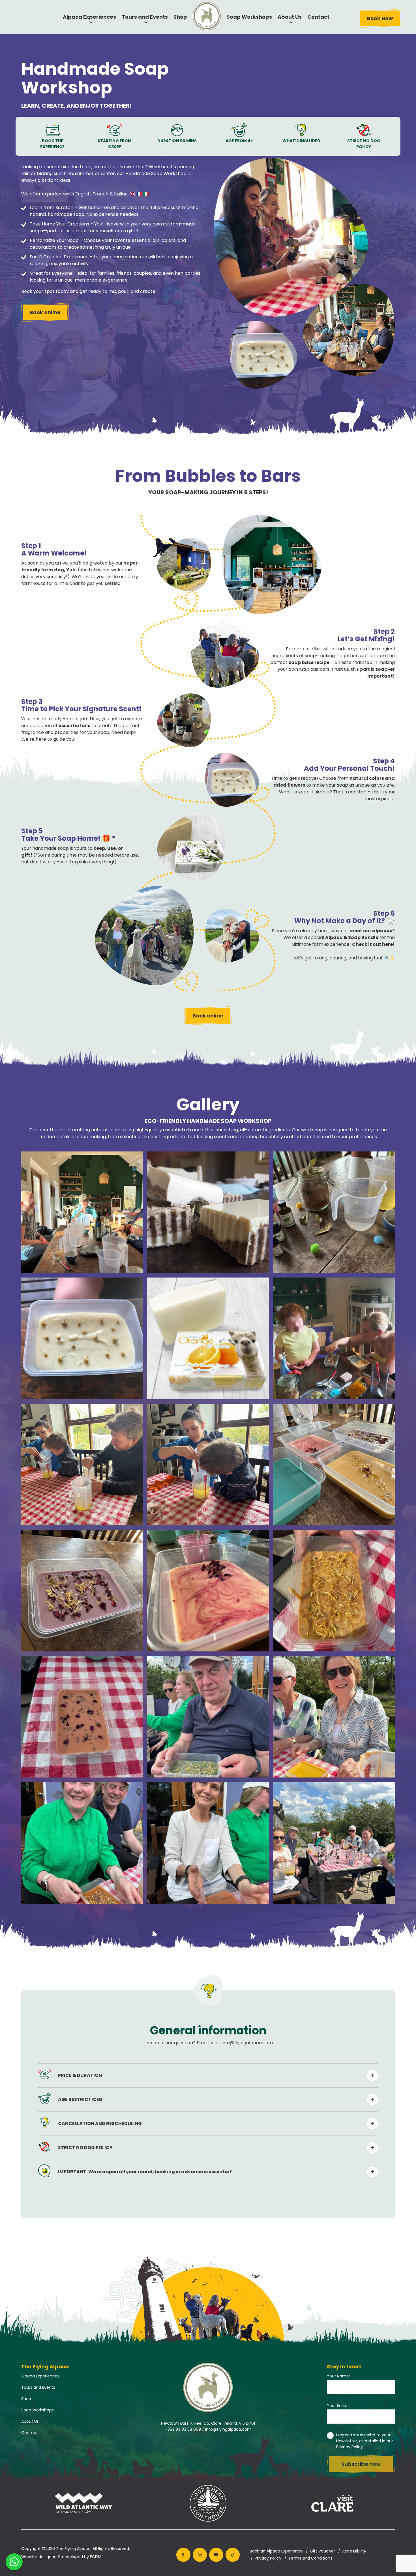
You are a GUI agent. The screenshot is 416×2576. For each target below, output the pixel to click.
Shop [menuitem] (180, 17)
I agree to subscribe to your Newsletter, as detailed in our (365, 2441)
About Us (30, 2421)
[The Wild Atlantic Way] (83, 2504)
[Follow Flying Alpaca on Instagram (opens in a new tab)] (200, 2555)
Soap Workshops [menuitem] (249, 17)
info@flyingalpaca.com (228, 2429)
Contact (30, 2433)
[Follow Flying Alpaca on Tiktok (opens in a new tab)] (233, 2555)
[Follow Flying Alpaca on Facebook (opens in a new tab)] (183, 2555)
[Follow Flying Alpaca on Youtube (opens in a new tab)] (216, 2555)
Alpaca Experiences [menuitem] (89, 17)
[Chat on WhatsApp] (14, 2562)
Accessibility (354, 2551)
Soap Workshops (37, 2410)
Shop (26, 2399)
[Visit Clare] (333, 2504)
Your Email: (338, 2405)
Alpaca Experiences (40, 2376)
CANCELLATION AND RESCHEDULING (100, 2123)
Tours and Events (38, 2387)
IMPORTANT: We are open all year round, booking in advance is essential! (145, 2172)
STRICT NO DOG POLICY (85, 2148)
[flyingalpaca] (82, 1212)
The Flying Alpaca (73, 2549)
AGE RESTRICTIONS (80, 2099)
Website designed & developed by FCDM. (62, 2557)
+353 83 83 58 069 (183, 2429)
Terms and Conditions (310, 2558)
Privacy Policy (349, 2447)
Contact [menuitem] (318, 17)
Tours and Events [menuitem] (145, 17)
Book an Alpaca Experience (276, 2551)
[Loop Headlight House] (208, 2504)
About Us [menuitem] (290, 17)
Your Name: (338, 2376)
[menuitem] (207, 16)
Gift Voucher (322, 2551)
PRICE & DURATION (80, 2075)
